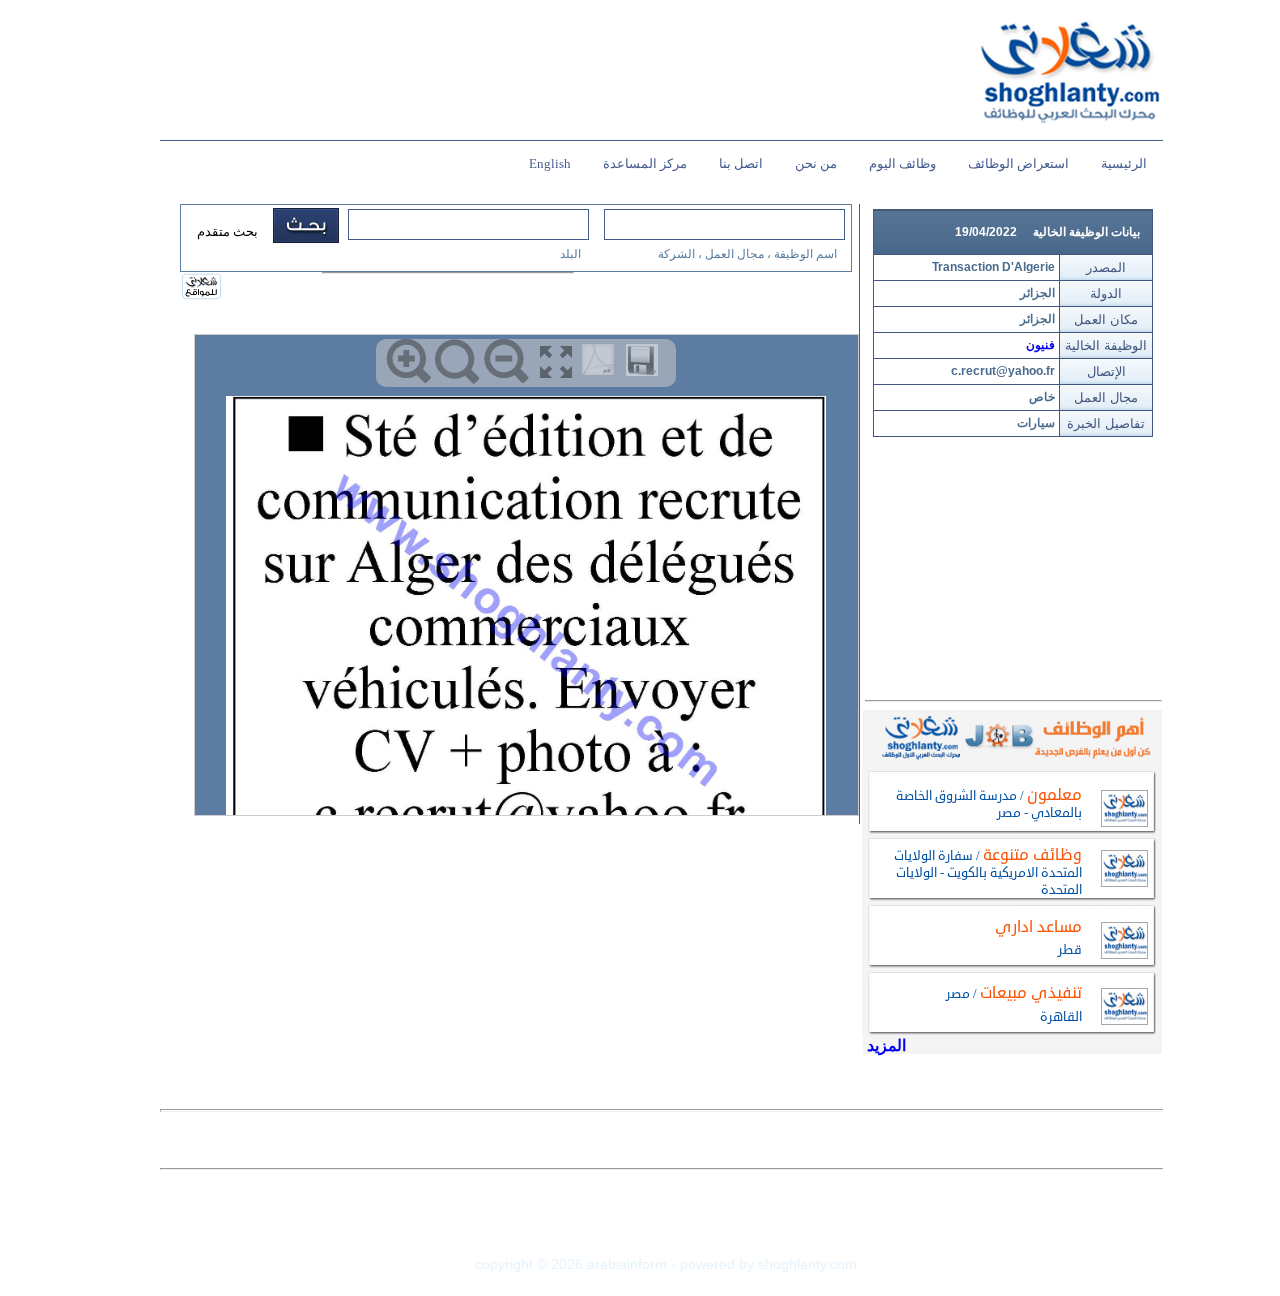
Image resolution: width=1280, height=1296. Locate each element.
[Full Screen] (555, 361)
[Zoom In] (408, 361)
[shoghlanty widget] (202, 288)
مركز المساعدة (645, 163)
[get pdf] (602, 364)
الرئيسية (1124, 163)
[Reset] (457, 361)
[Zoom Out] (506, 361)
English (550, 163)
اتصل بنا (741, 163)
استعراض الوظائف (1018, 163)
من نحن (816, 163)
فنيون (1040, 345)
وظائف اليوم (902, 163)
